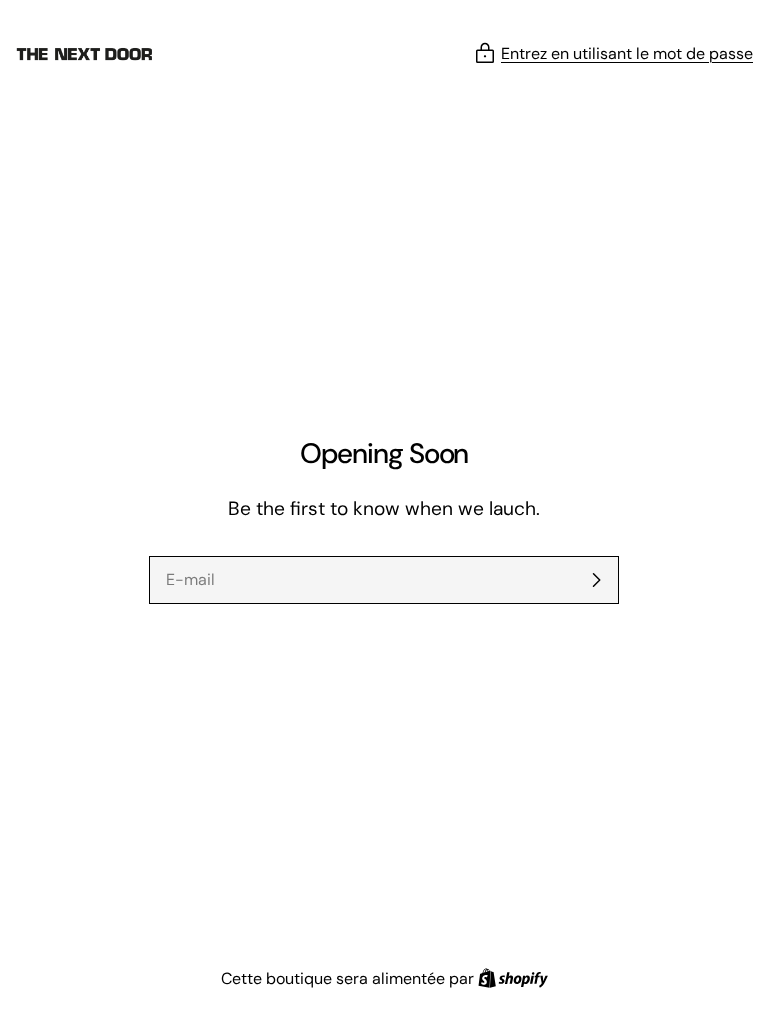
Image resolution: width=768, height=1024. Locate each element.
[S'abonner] (596, 580)
